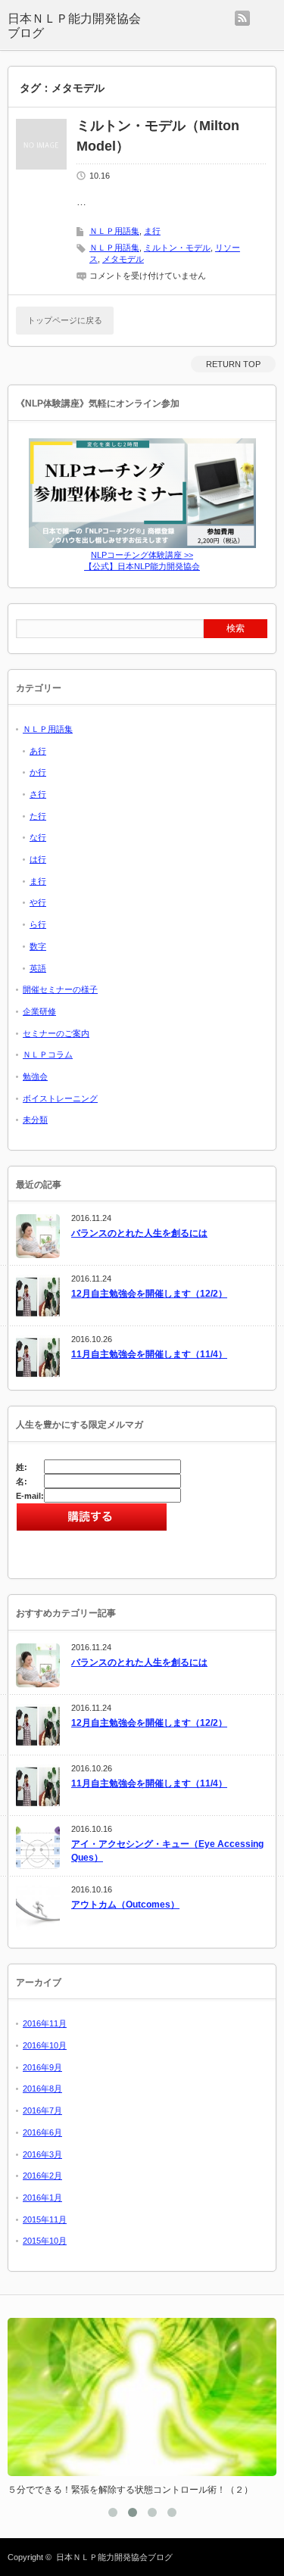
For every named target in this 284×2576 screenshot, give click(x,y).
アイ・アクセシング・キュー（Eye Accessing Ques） (167, 1851)
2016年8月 (42, 2089)
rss (242, 18)
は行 (38, 859)
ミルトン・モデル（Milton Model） (158, 136)
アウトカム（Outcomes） (125, 1905)
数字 (38, 946)
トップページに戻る (65, 320)
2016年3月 (42, 2154)
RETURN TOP (233, 364)
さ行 (38, 794)
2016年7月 (42, 2110)
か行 (38, 772)
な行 (38, 837)
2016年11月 (45, 2023)
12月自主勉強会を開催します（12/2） (149, 1294)
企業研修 (39, 1011)
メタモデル (123, 259)
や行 (38, 902)
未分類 (35, 1120)
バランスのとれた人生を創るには (139, 1233)
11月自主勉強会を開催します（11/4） (149, 1354)
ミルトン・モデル (177, 248)
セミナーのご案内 (56, 1033)
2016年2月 (42, 2176)
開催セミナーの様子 (60, 989)
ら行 (38, 924)
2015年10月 (45, 2241)
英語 (38, 968)
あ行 (38, 751)
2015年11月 (45, 2219)
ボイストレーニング (60, 1098)
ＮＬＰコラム (48, 1054)
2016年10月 (45, 2045)
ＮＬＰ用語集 (114, 231)
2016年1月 (42, 2198)
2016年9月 (42, 2067)
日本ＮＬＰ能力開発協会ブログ (74, 26)
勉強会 (35, 1076)
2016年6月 (42, 2132)
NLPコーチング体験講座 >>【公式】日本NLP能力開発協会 (142, 561)
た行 (38, 816)
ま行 (152, 231)
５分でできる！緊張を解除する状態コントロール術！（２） (130, 2490)
